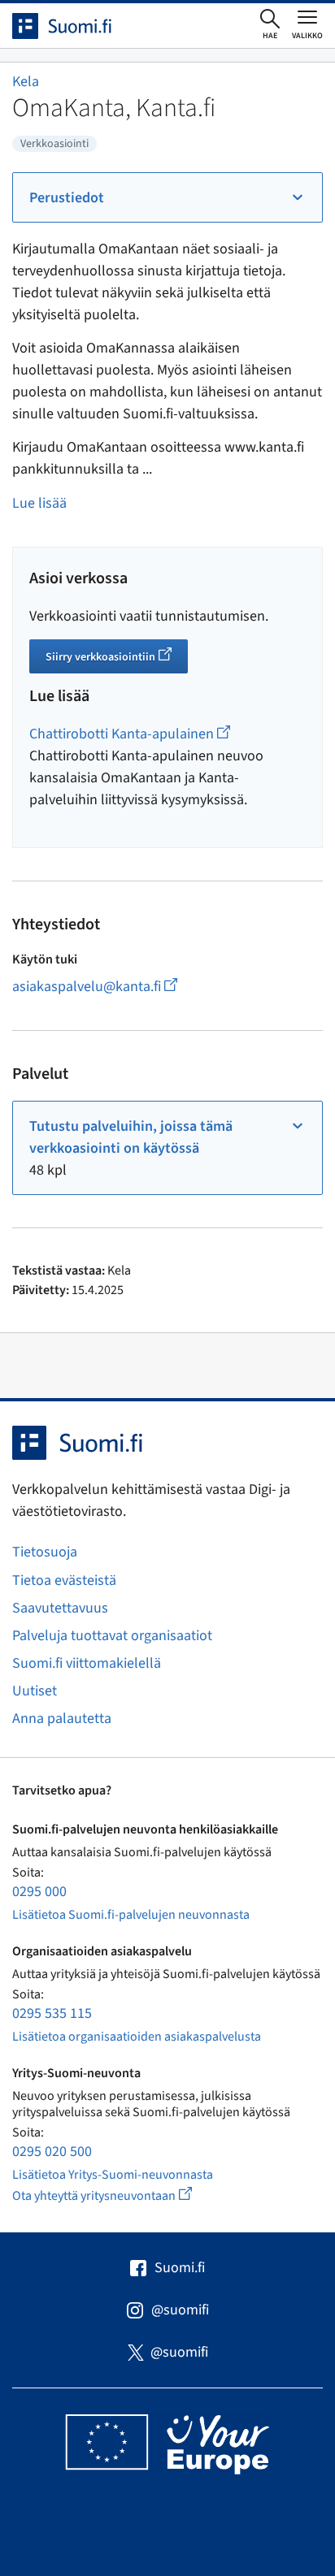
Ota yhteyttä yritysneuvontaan (121, 2195)
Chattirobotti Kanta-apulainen (130, 734)
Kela (26, 82)
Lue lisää (39, 503)
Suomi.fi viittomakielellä (87, 1663)
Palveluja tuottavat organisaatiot (112, 1636)
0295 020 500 (52, 2152)
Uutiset (35, 1691)
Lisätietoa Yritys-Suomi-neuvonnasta (113, 2175)
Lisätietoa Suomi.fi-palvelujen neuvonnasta (131, 1915)
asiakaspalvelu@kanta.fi (116, 987)
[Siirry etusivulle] (76, 26)
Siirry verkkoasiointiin (117, 659)
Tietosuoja (45, 1552)
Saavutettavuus (60, 1608)
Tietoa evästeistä (64, 1580)
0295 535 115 (52, 2013)
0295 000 (39, 1892)
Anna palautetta (62, 1719)
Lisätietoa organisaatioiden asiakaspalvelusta (137, 2037)
